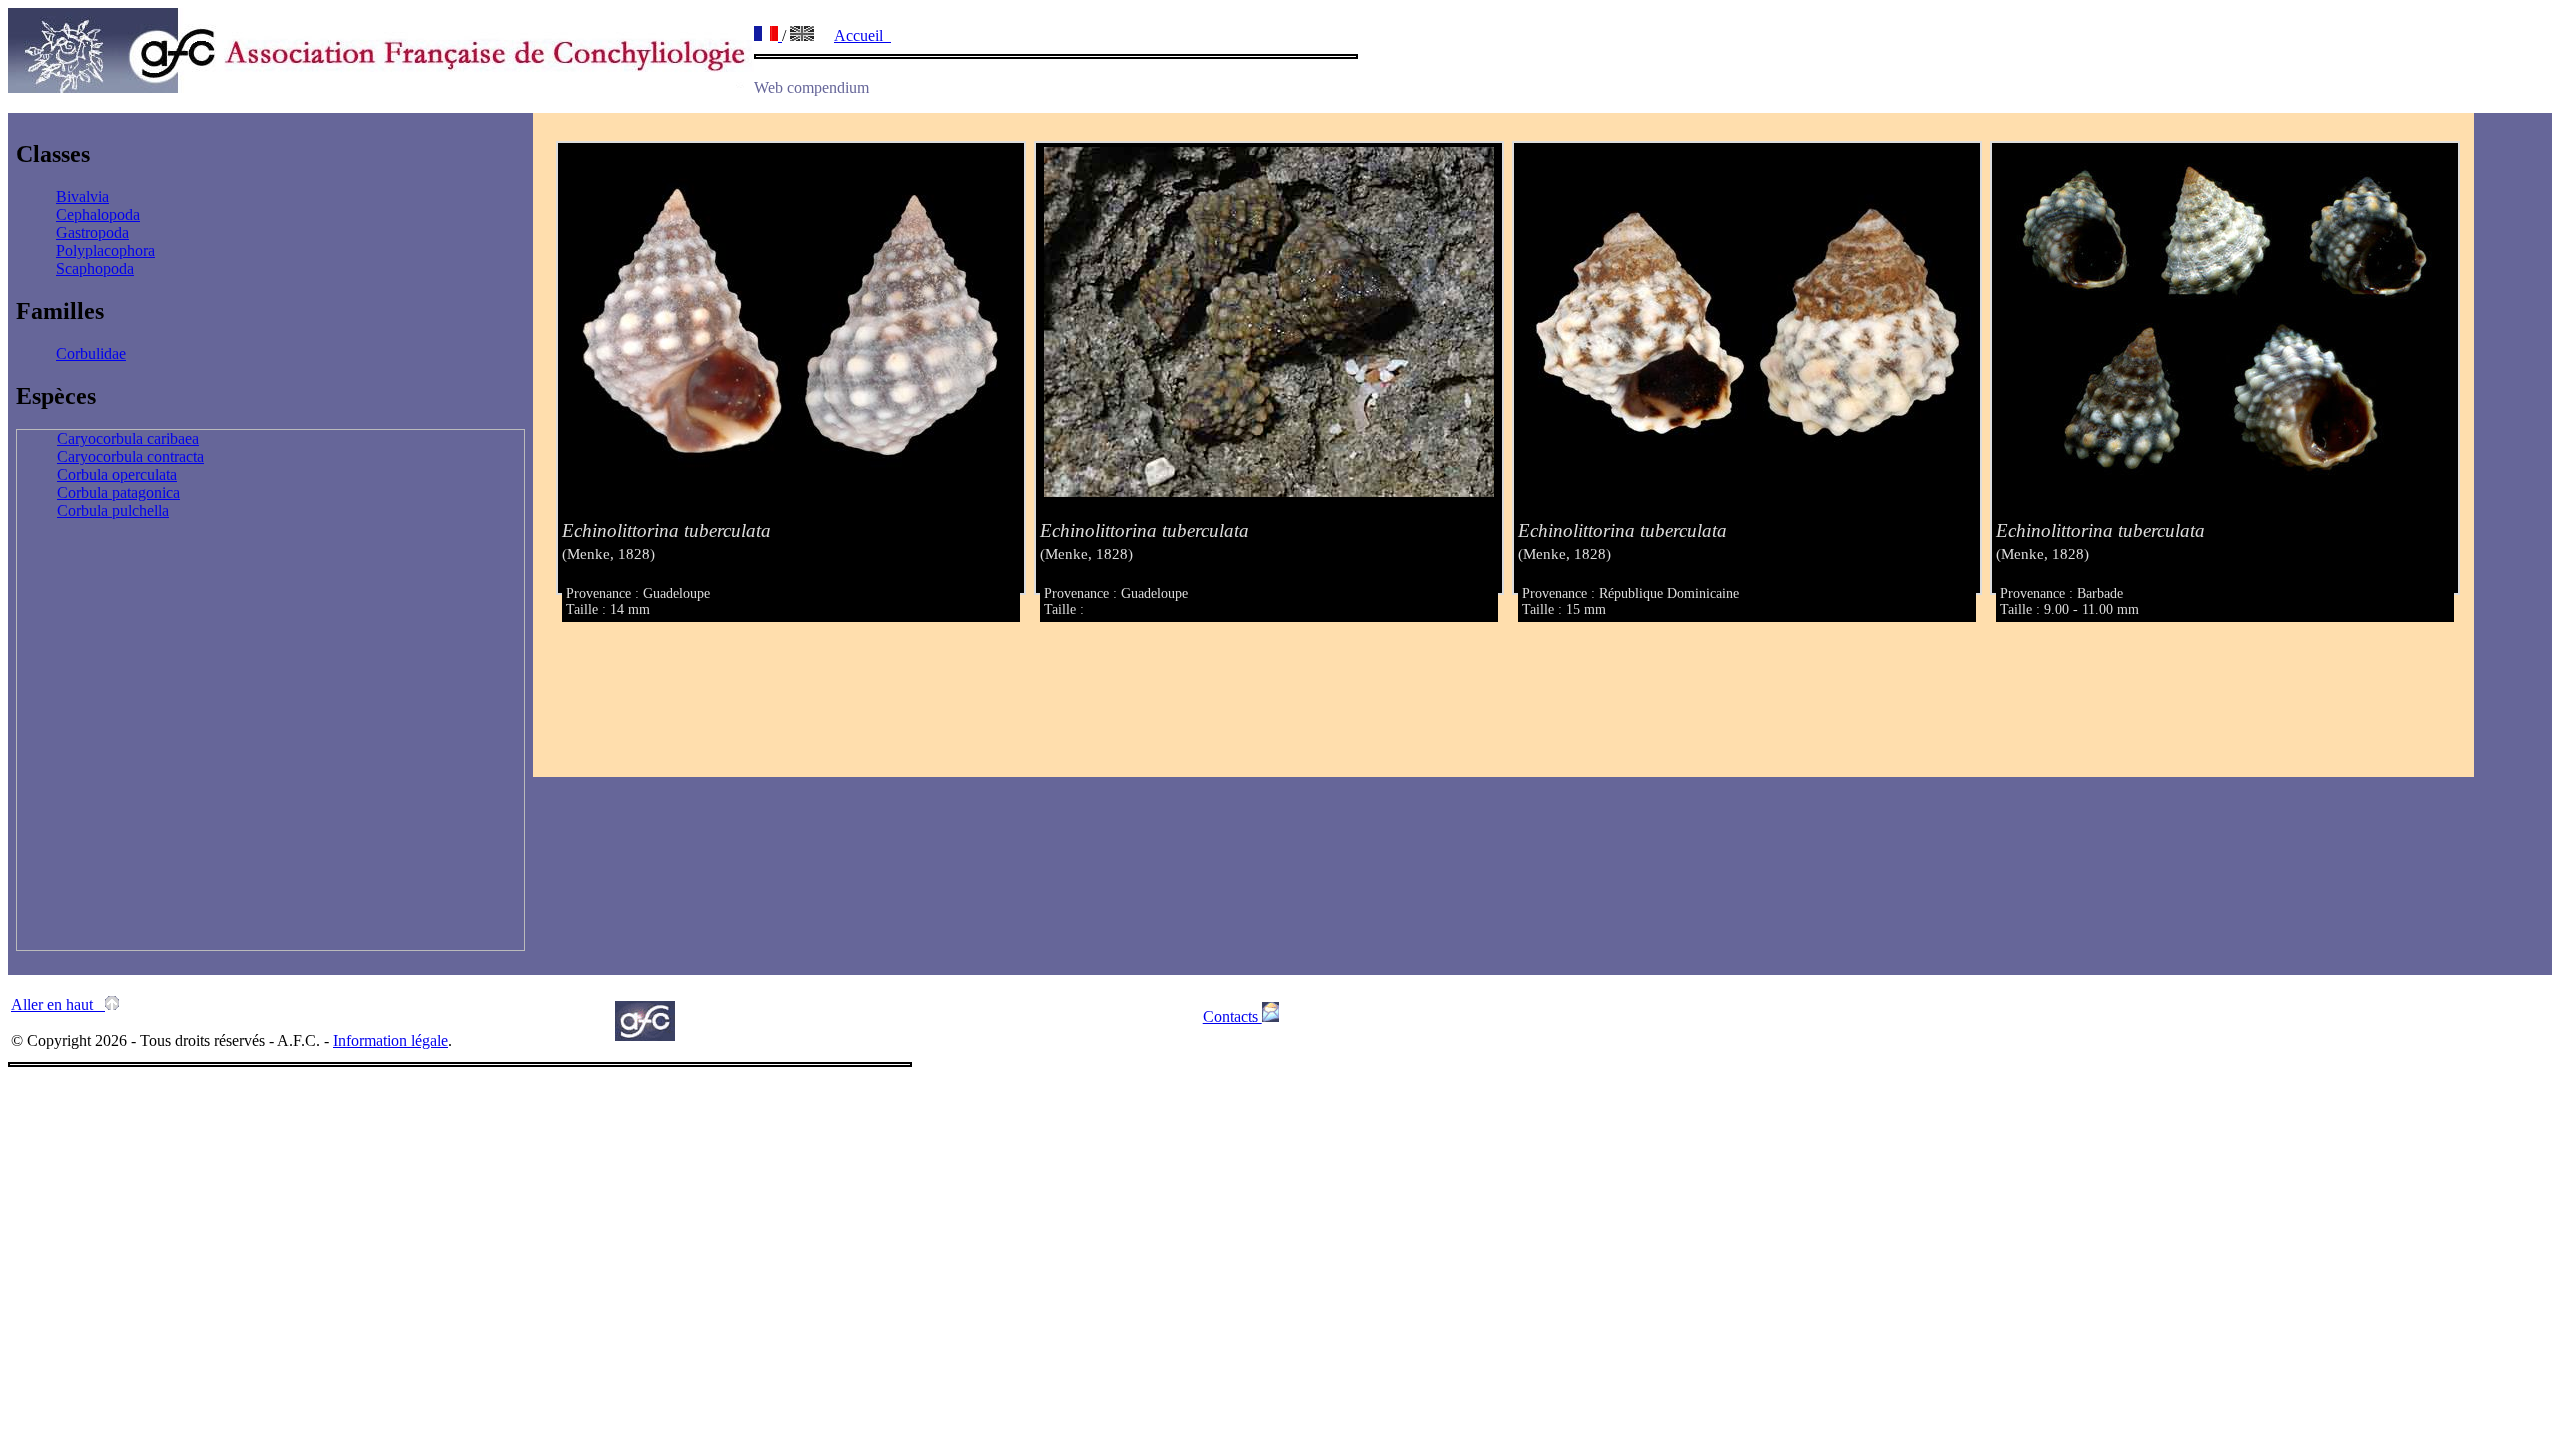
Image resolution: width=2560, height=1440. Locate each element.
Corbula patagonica (118, 492)
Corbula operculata (117, 474)
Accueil (862, 35)
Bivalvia (82, 196)
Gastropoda (92, 232)
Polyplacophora (105, 250)
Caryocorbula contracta (130, 456)
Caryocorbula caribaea (128, 438)
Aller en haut (58, 1004)
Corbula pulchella (113, 510)
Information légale (390, 1040)
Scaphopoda (95, 268)
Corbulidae (91, 353)
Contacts (1232, 1016)
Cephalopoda (98, 214)
